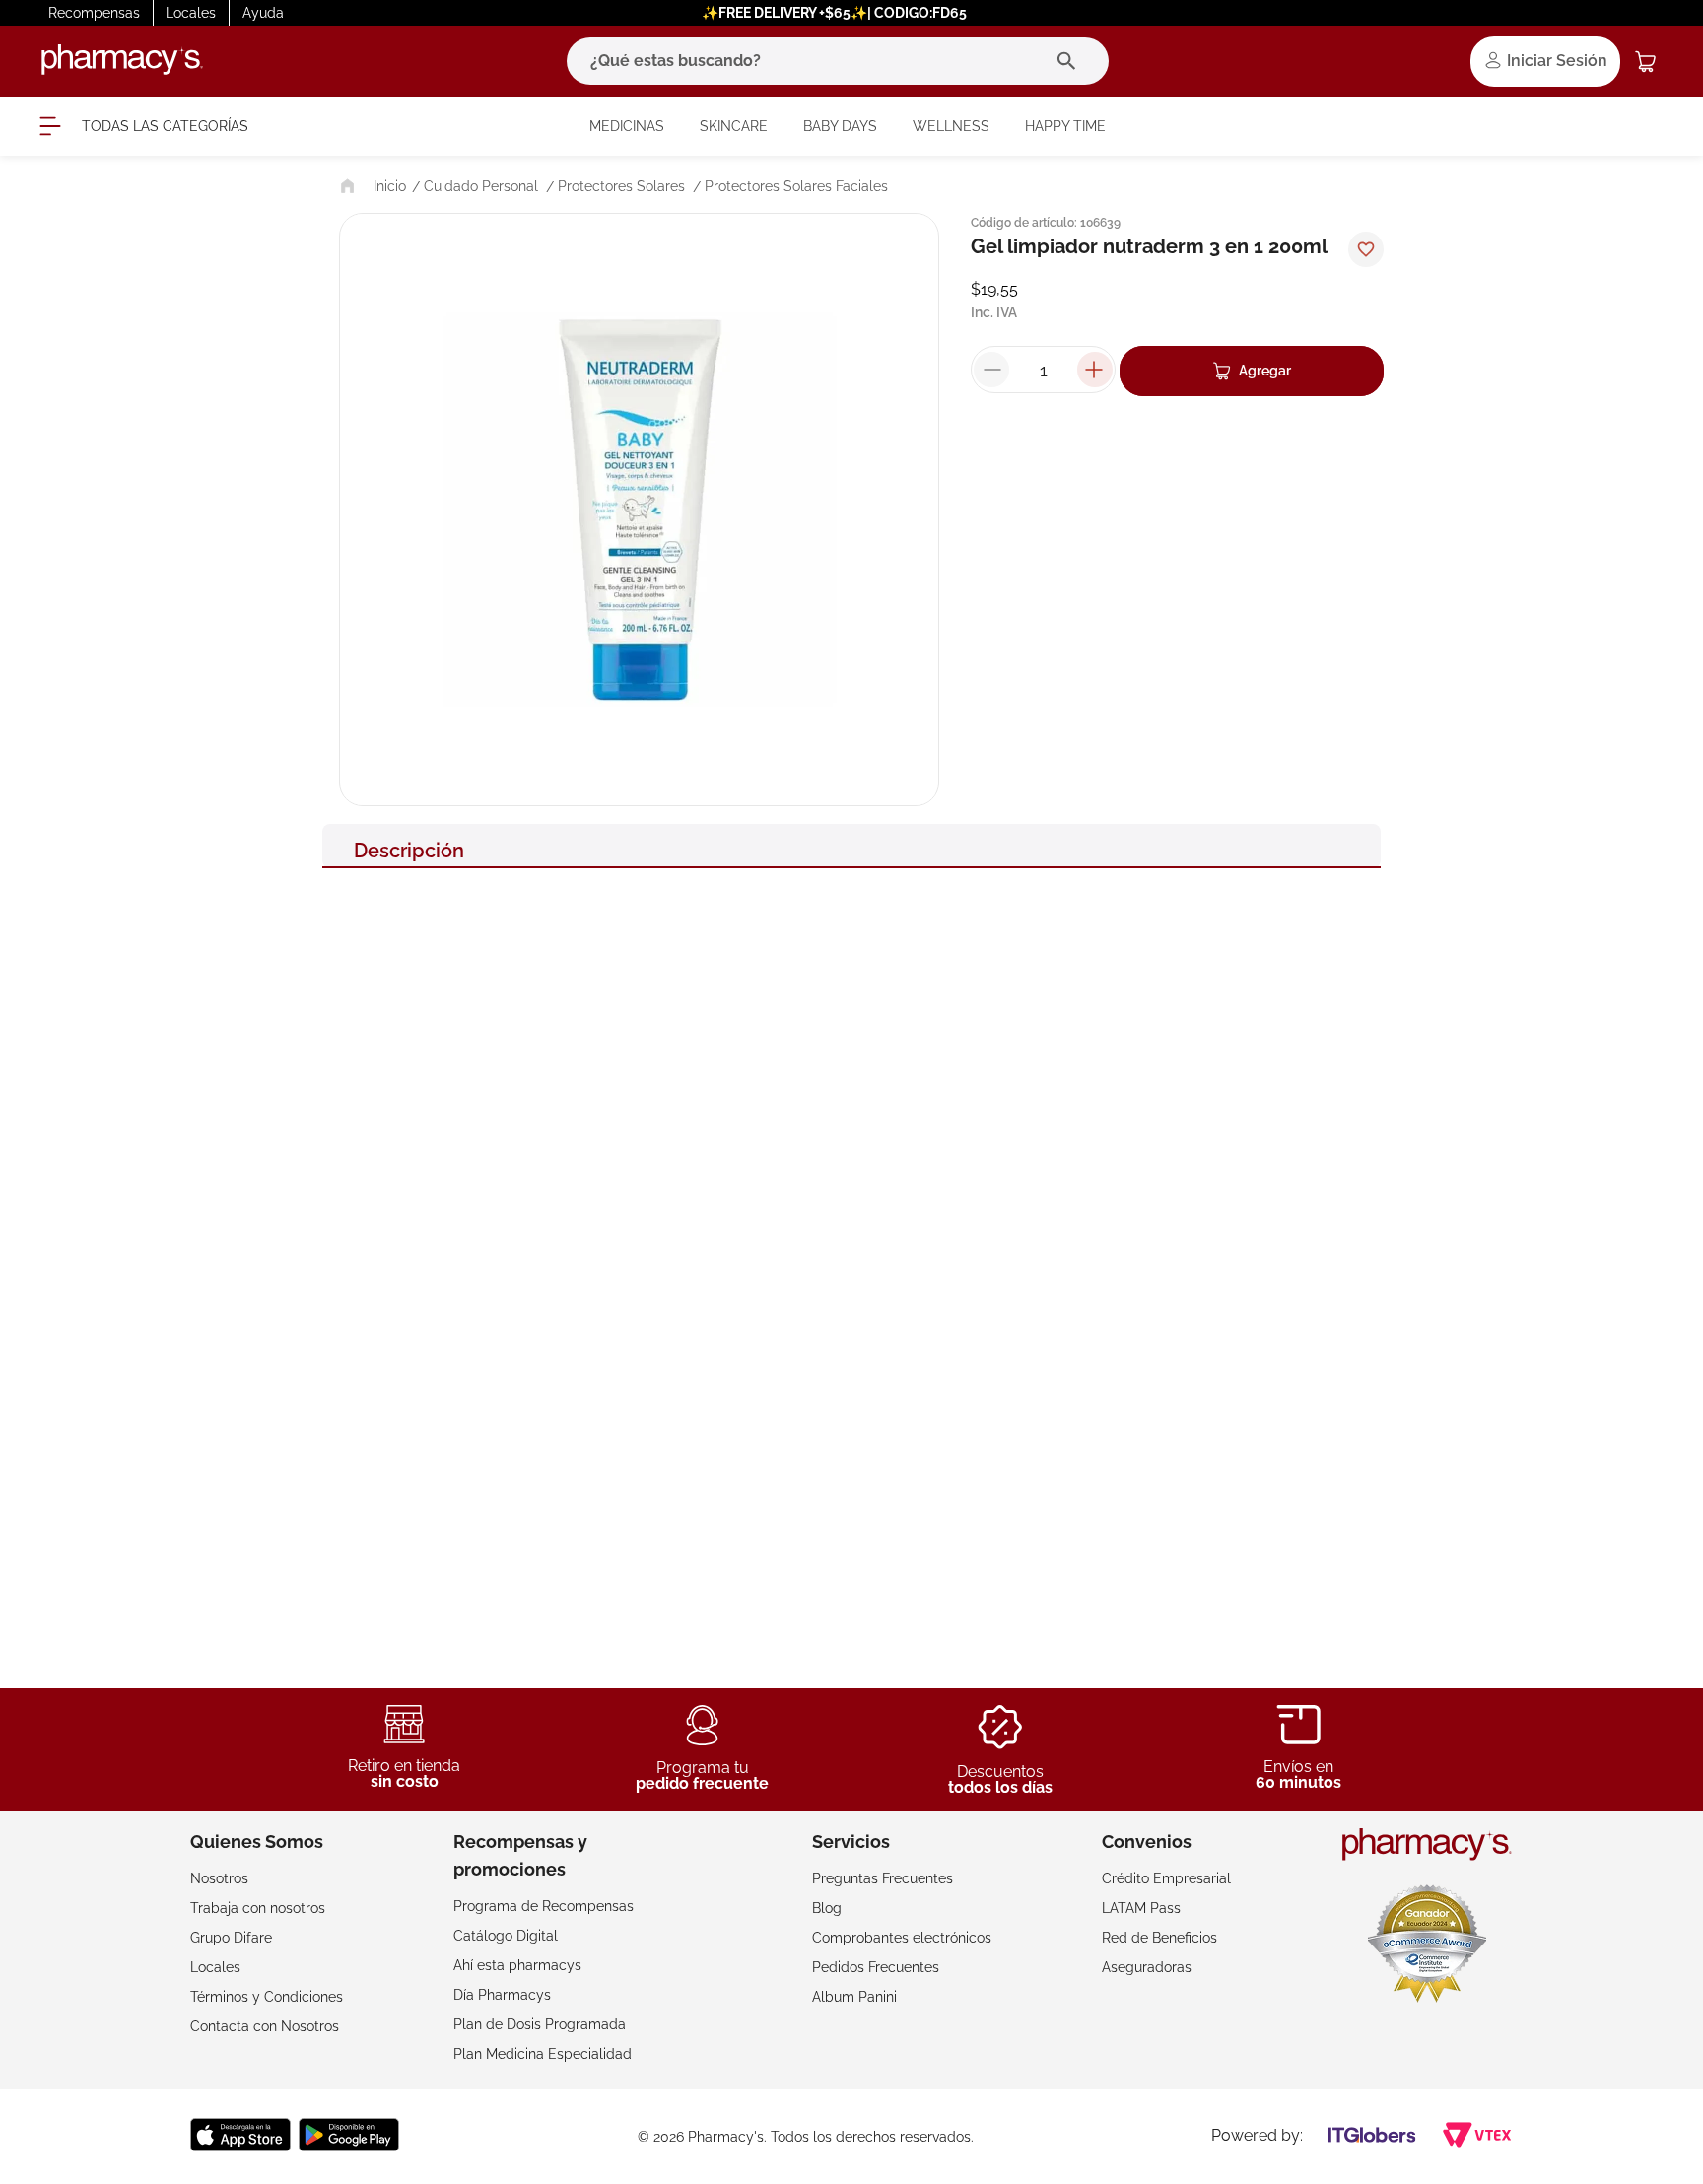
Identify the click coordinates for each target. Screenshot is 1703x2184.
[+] (1095, 370)
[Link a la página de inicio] (371, 186)
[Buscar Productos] (1071, 61)
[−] (991, 370)
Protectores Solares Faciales (796, 186)
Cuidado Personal (481, 186)
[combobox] (838, 61)
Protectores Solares (621, 186)
